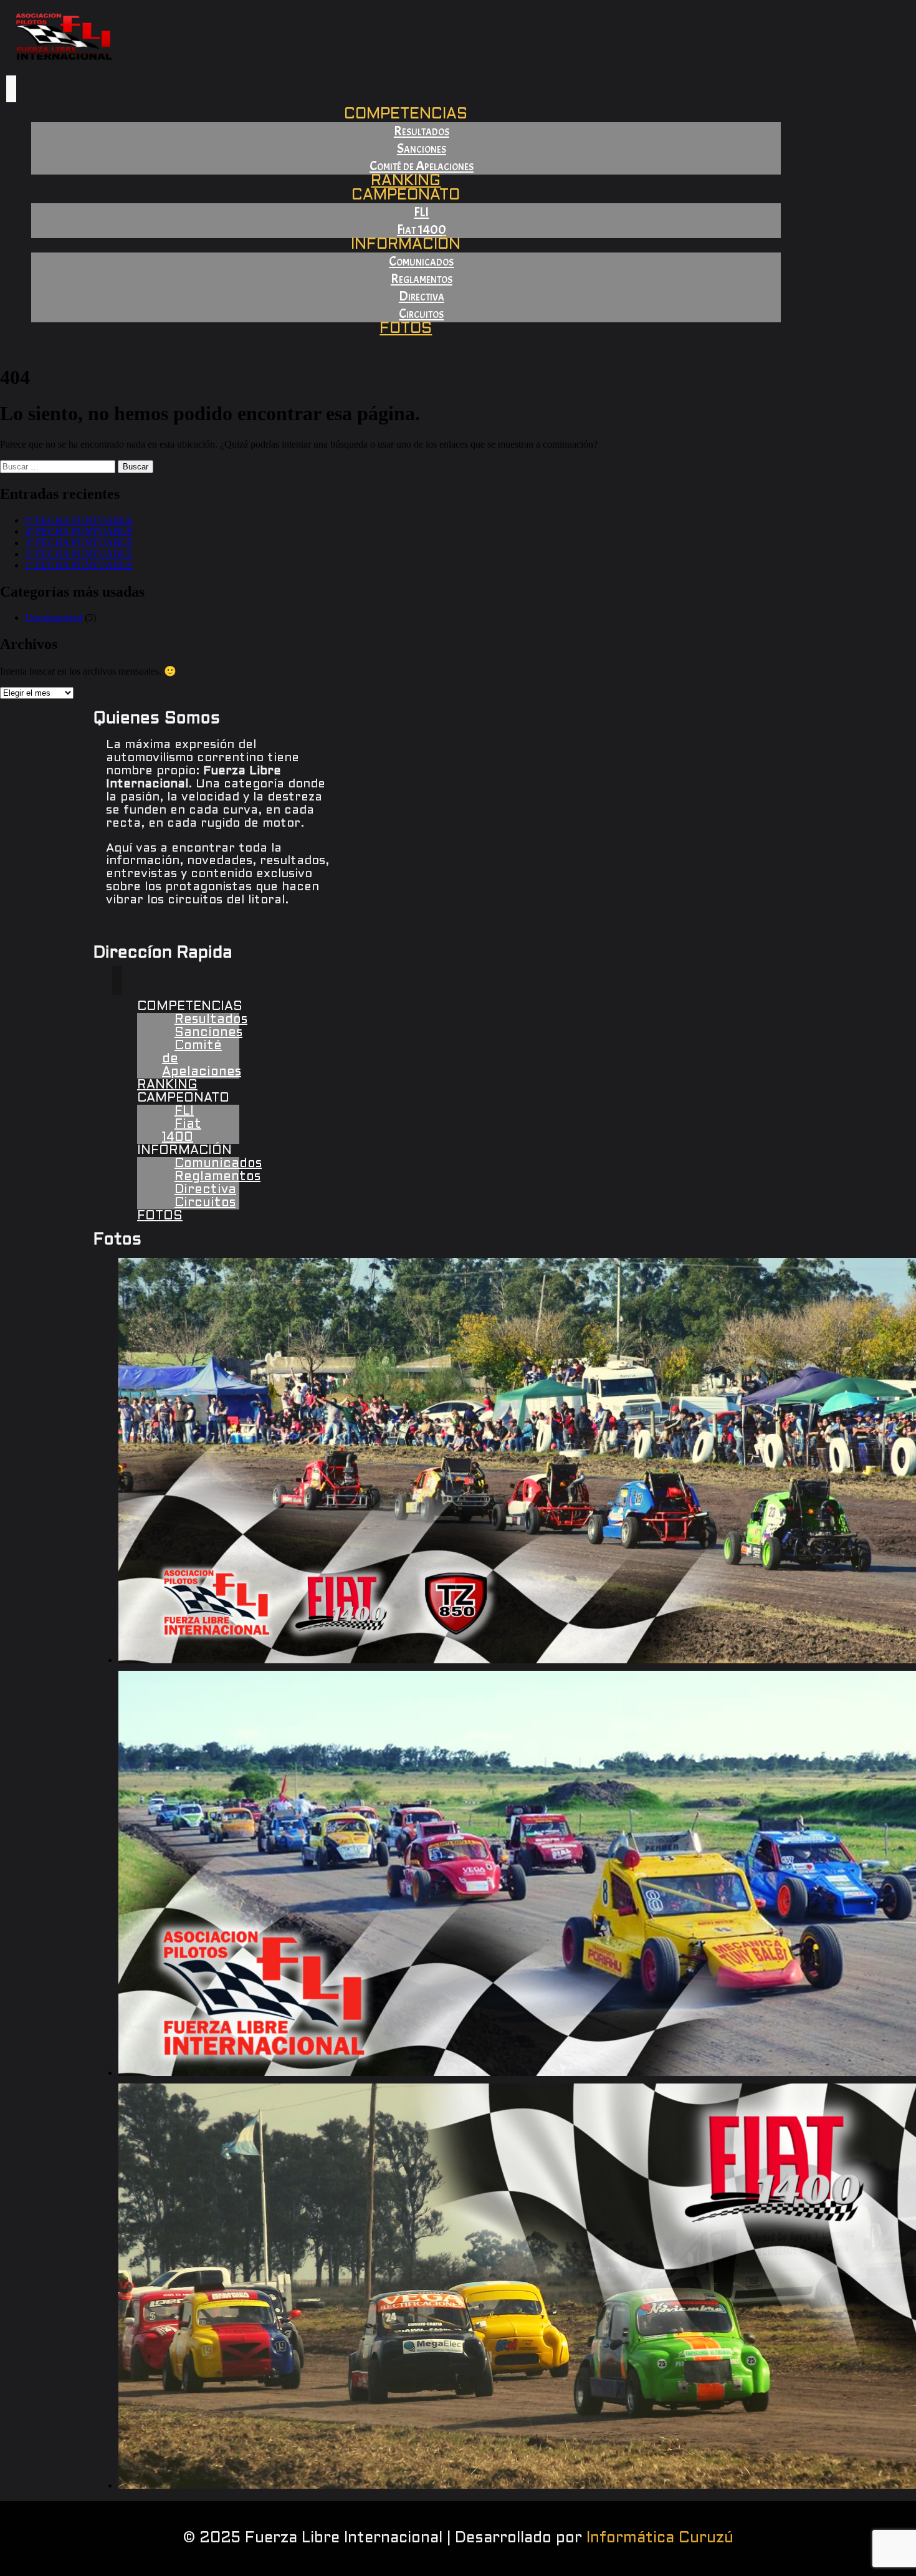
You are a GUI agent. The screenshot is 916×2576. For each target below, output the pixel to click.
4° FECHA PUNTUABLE (79, 531)
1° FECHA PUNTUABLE (79, 565)
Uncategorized (54, 618)
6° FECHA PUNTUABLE (79, 520)
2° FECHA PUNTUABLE (79, 554)
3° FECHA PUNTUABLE (79, 543)
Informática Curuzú (660, 2539)
